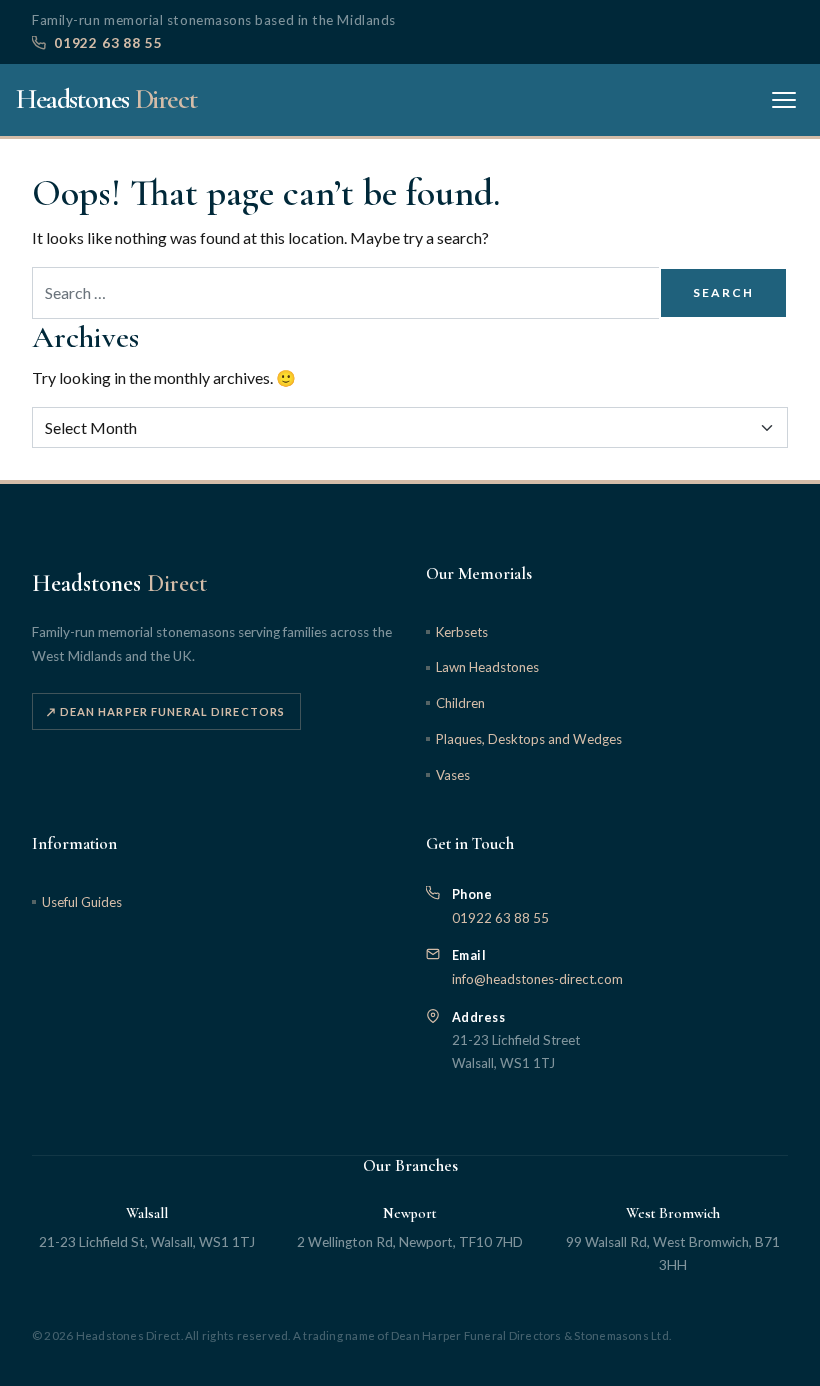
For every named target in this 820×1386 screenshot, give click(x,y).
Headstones (106, 99)
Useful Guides (82, 902)
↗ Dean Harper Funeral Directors (166, 711)
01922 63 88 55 (108, 43)
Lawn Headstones (487, 667)
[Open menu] (784, 100)
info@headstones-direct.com (537, 979)
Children (460, 703)
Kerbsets (462, 632)
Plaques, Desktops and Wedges (529, 739)
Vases (453, 775)
